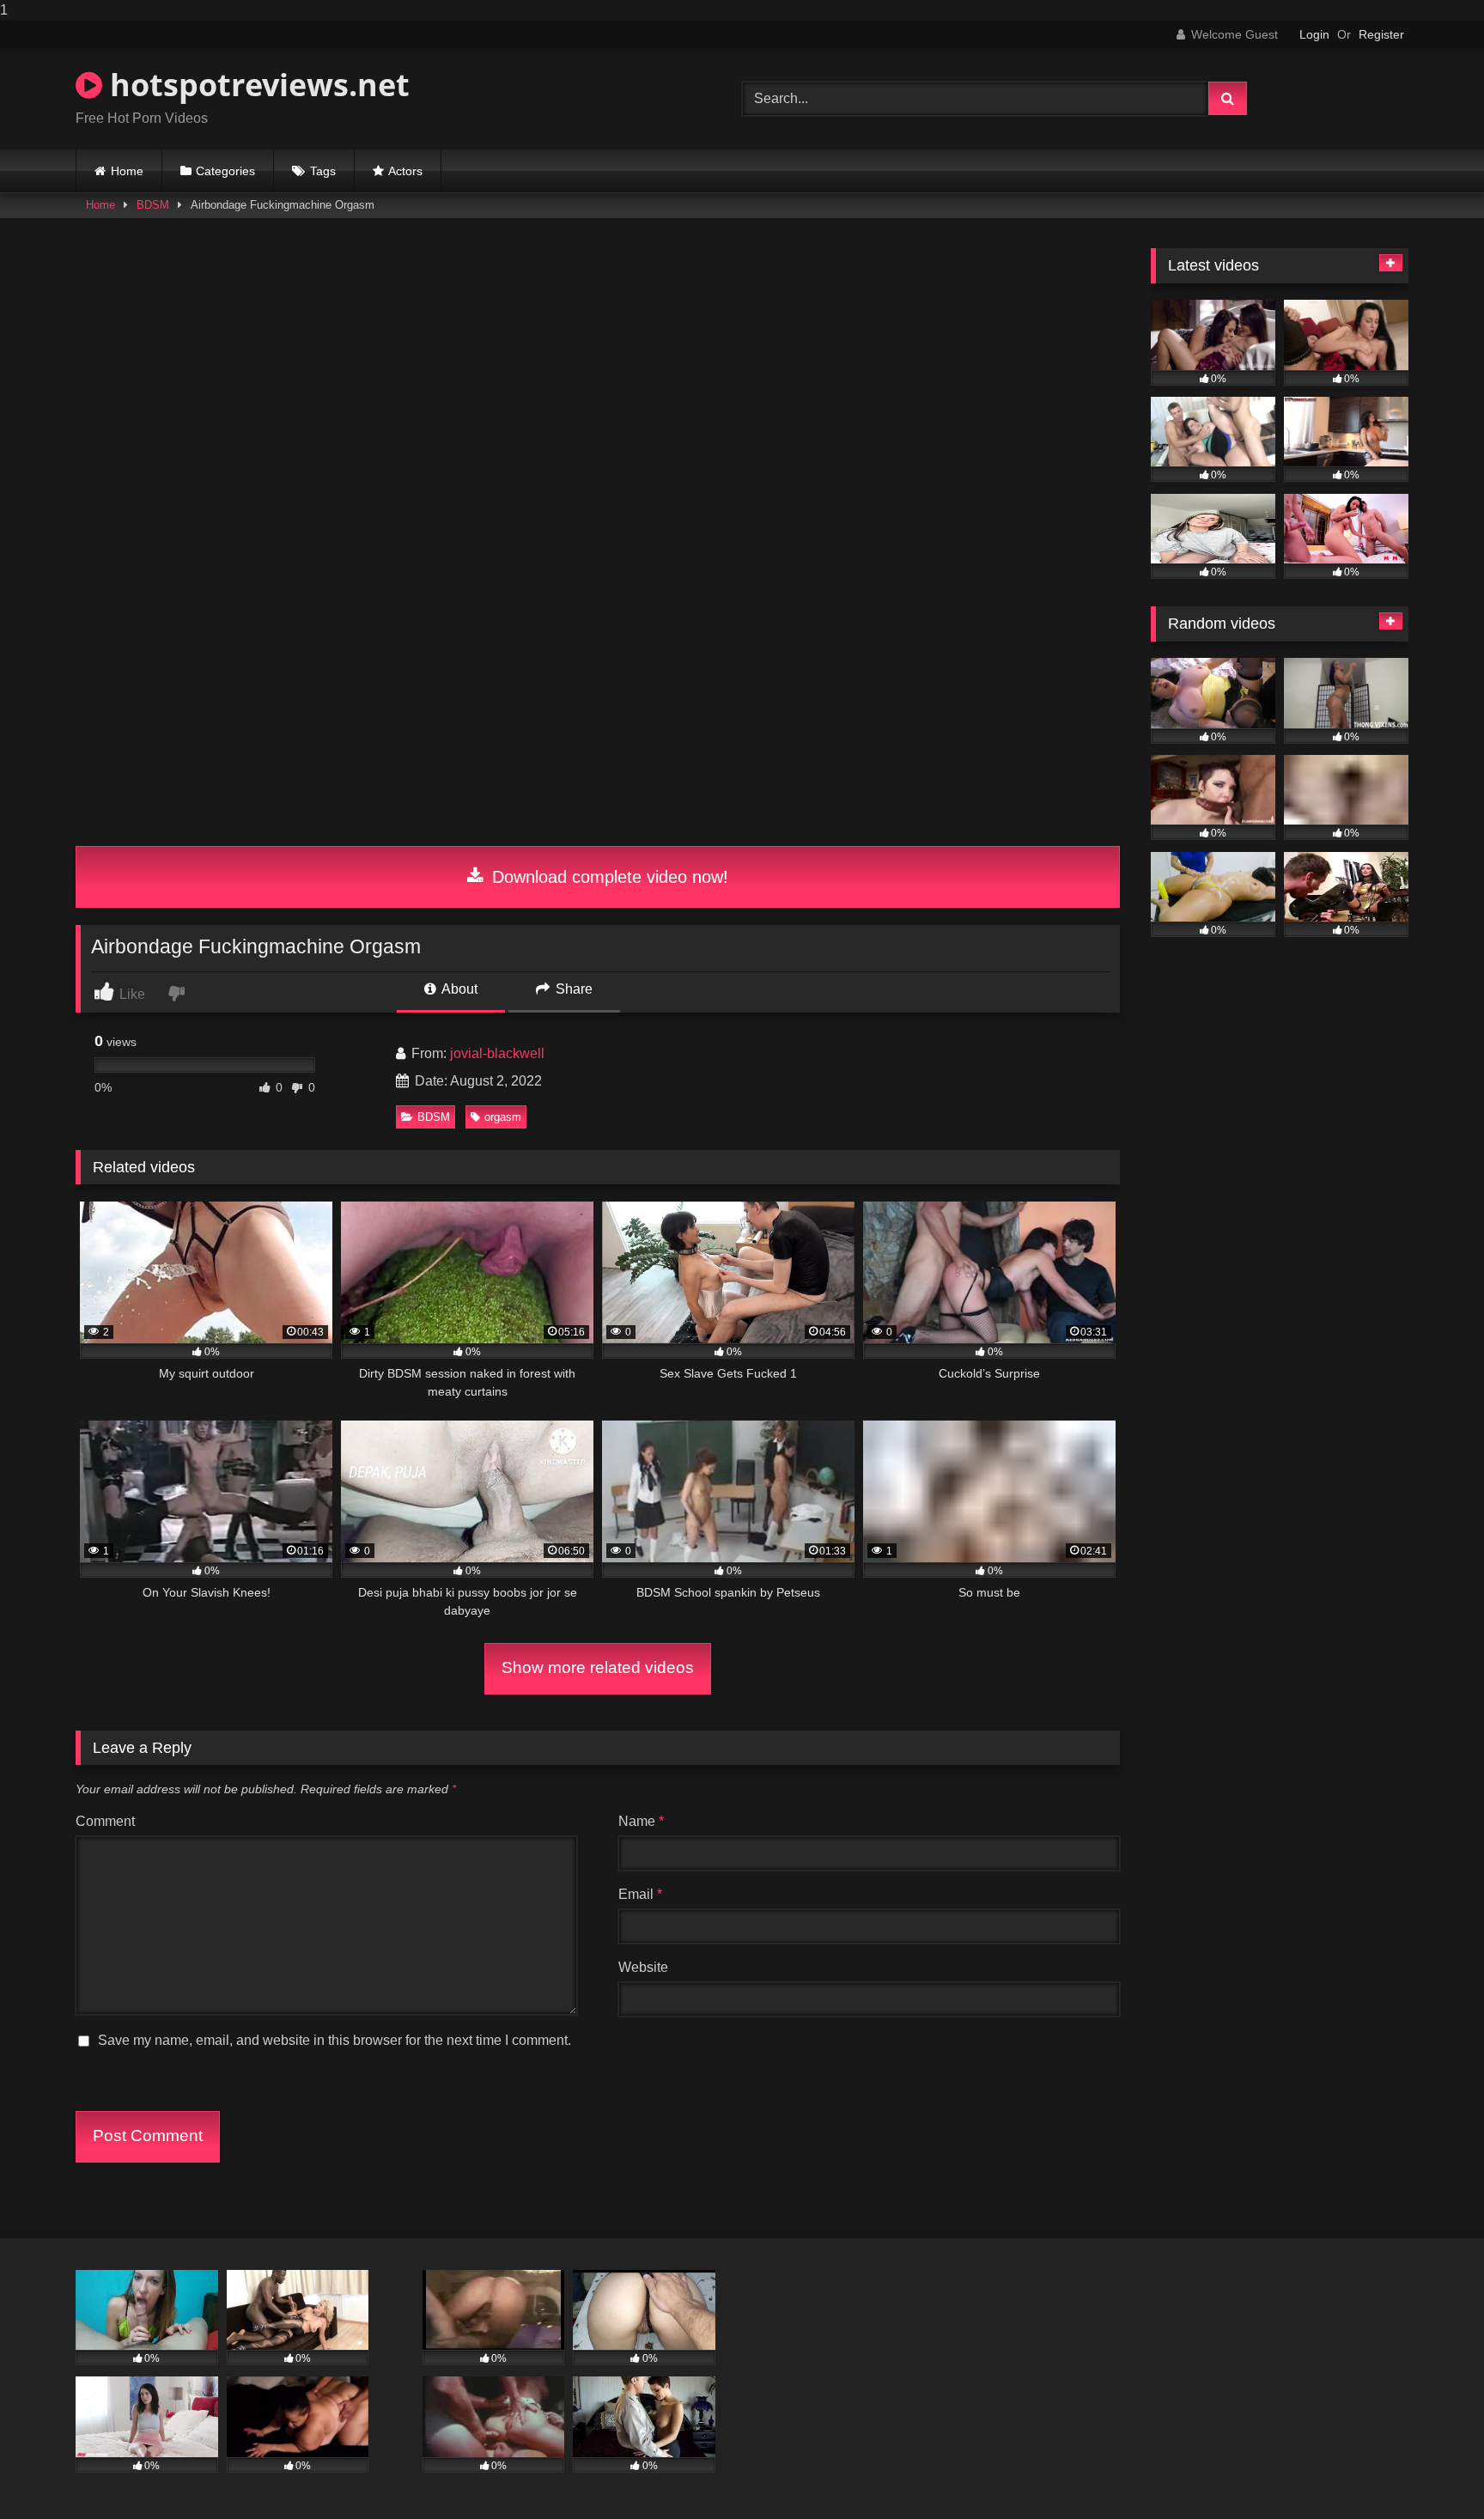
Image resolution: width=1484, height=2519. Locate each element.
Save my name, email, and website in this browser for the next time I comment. (335, 2040)
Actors (405, 171)
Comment (105, 1821)
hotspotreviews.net (256, 85)
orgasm (503, 1117)
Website (643, 1967)
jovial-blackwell (497, 1053)
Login (1314, 34)
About (458, 989)
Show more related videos (598, 1667)
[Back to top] (1431, 2471)
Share (572, 989)
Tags (323, 171)
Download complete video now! (608, 877)
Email (640, 1894)
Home (127, 171)
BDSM (153, 205)
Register (1381, 34)
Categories (225, 171)
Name (641, 1821)
